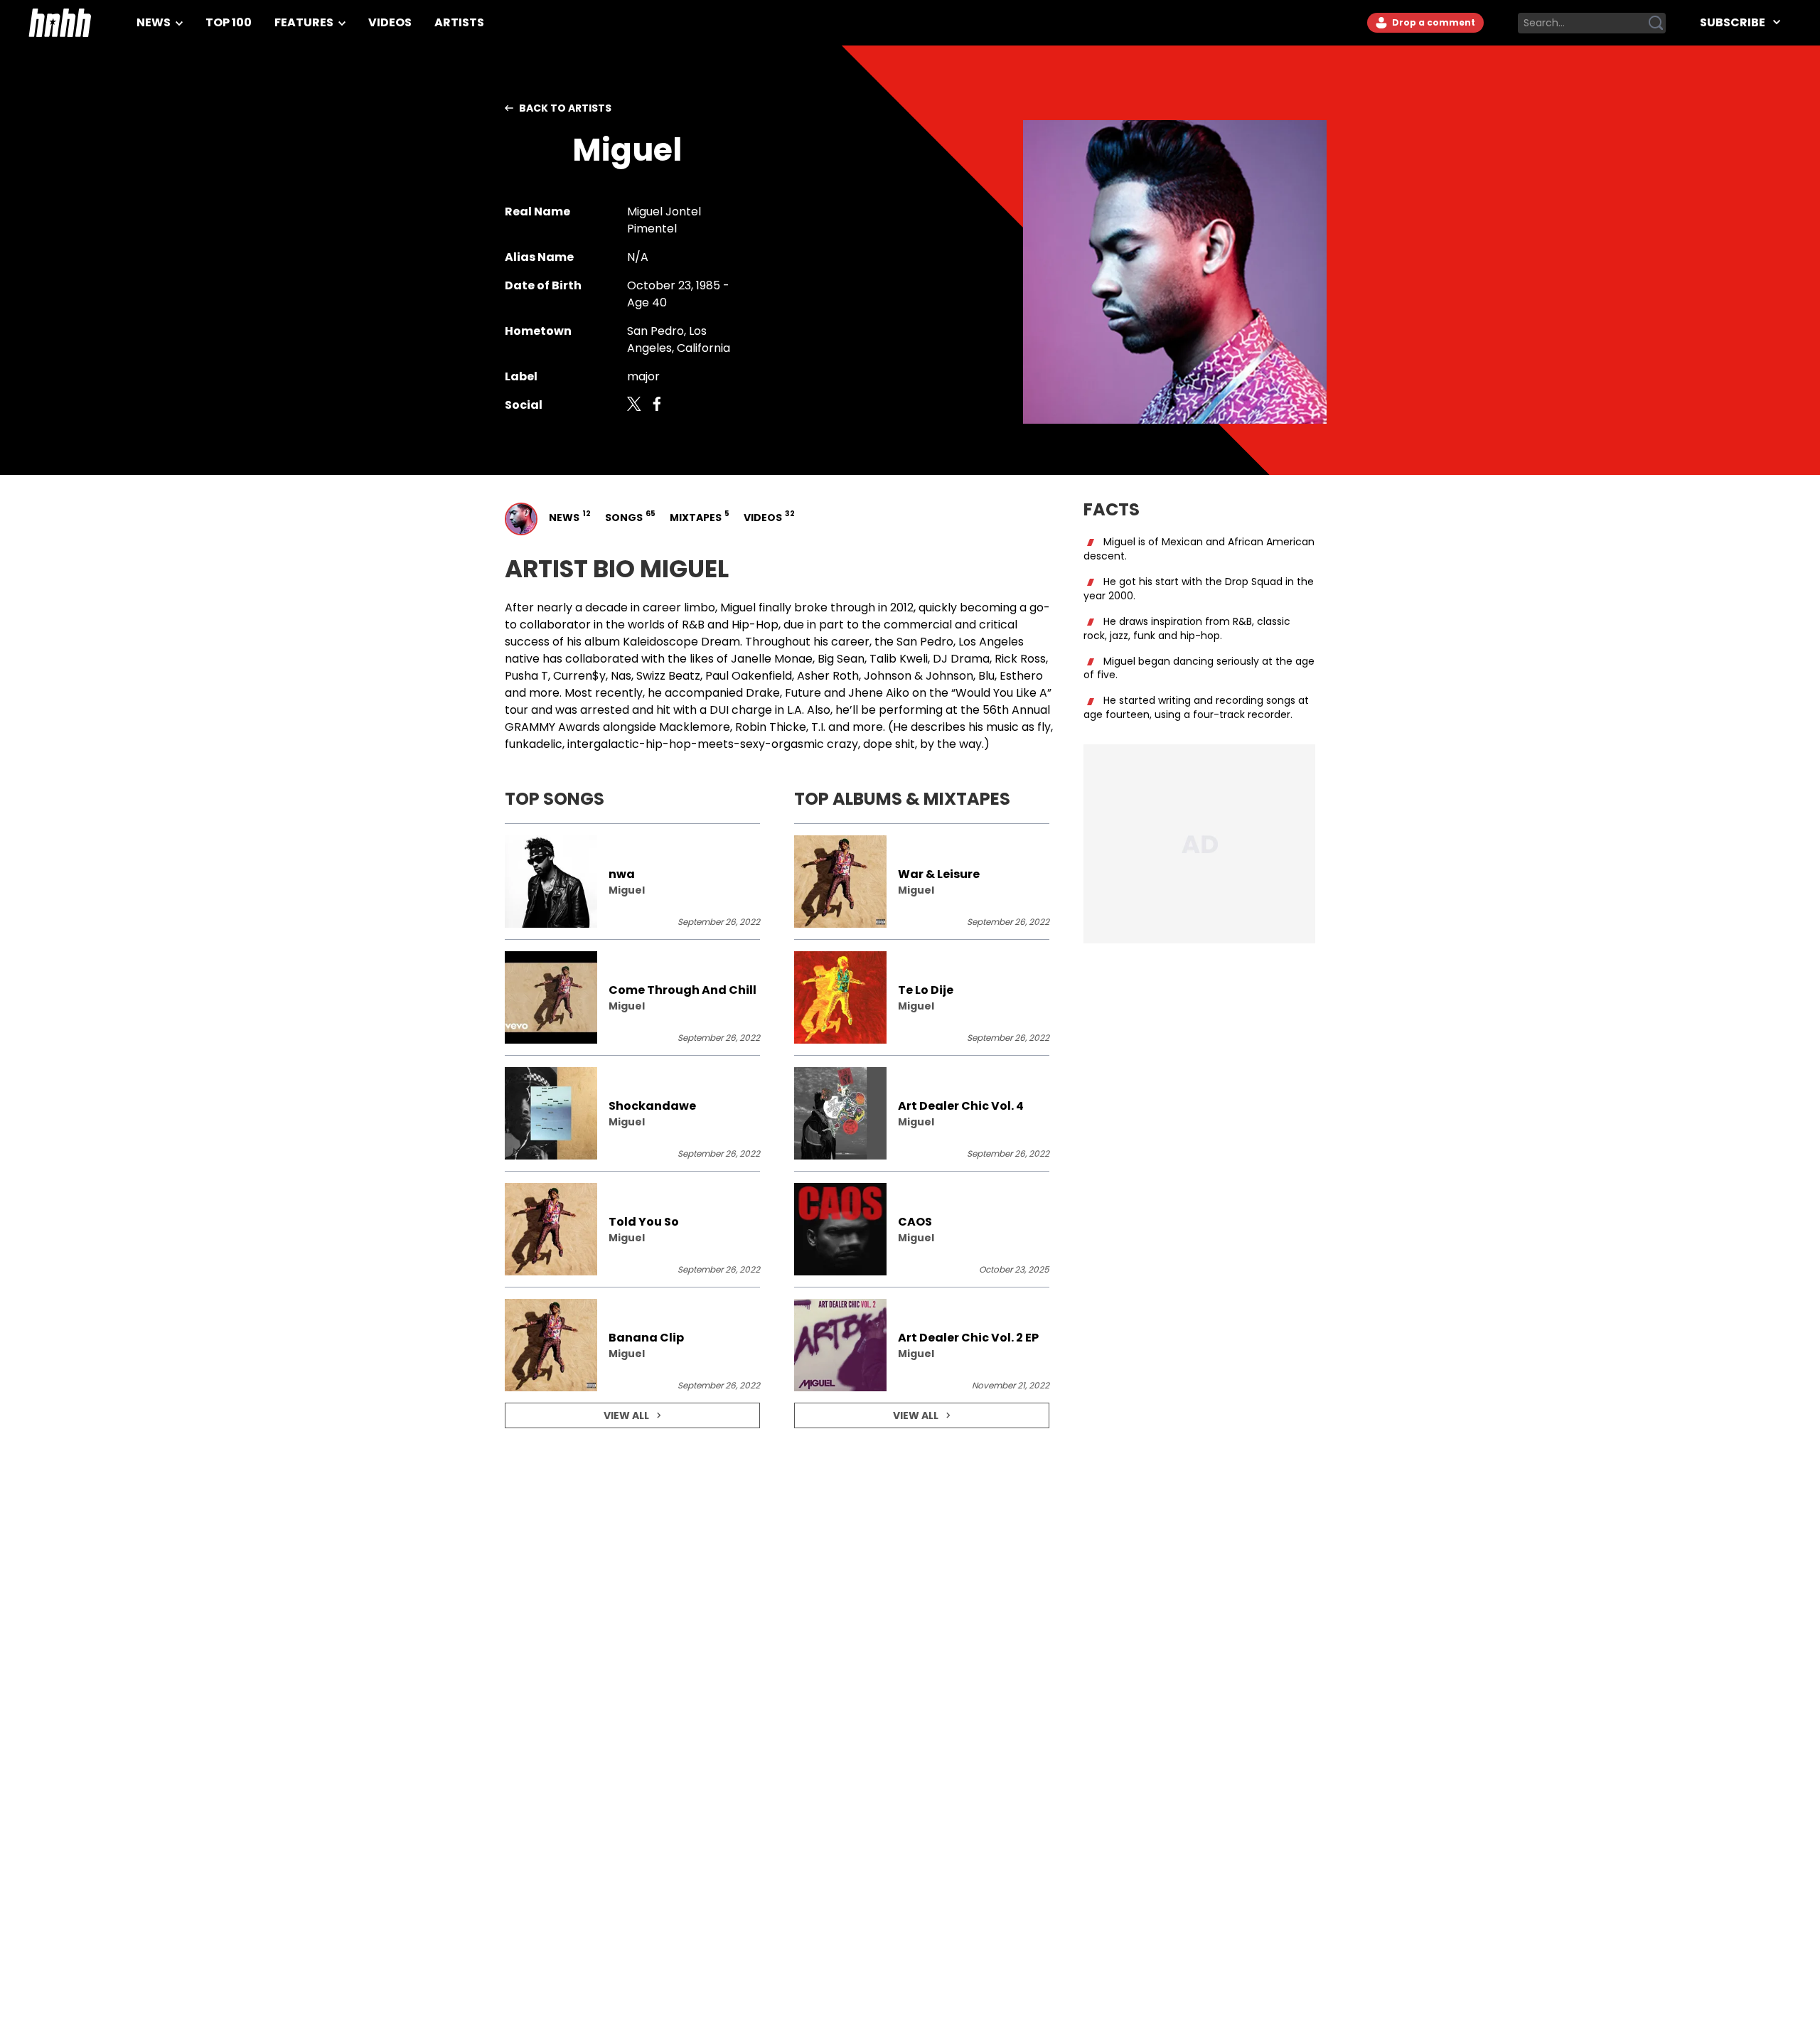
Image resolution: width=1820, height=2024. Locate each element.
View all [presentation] (626, 1415)
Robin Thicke (771, 727)
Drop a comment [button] (1433, 22)
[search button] (1656, 23)
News (155, 22)
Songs (629, 516)
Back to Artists (565, 108)
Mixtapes (698, 516)
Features (305, 22)
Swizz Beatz (668, 676)
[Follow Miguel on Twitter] (634, 405)
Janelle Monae (772, 659)
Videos (390, 22)
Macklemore (695, 727)
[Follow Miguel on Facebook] (657, 405)
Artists (459, 22)
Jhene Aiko (879, 693)
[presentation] (632, 882)
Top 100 (229, 22)
